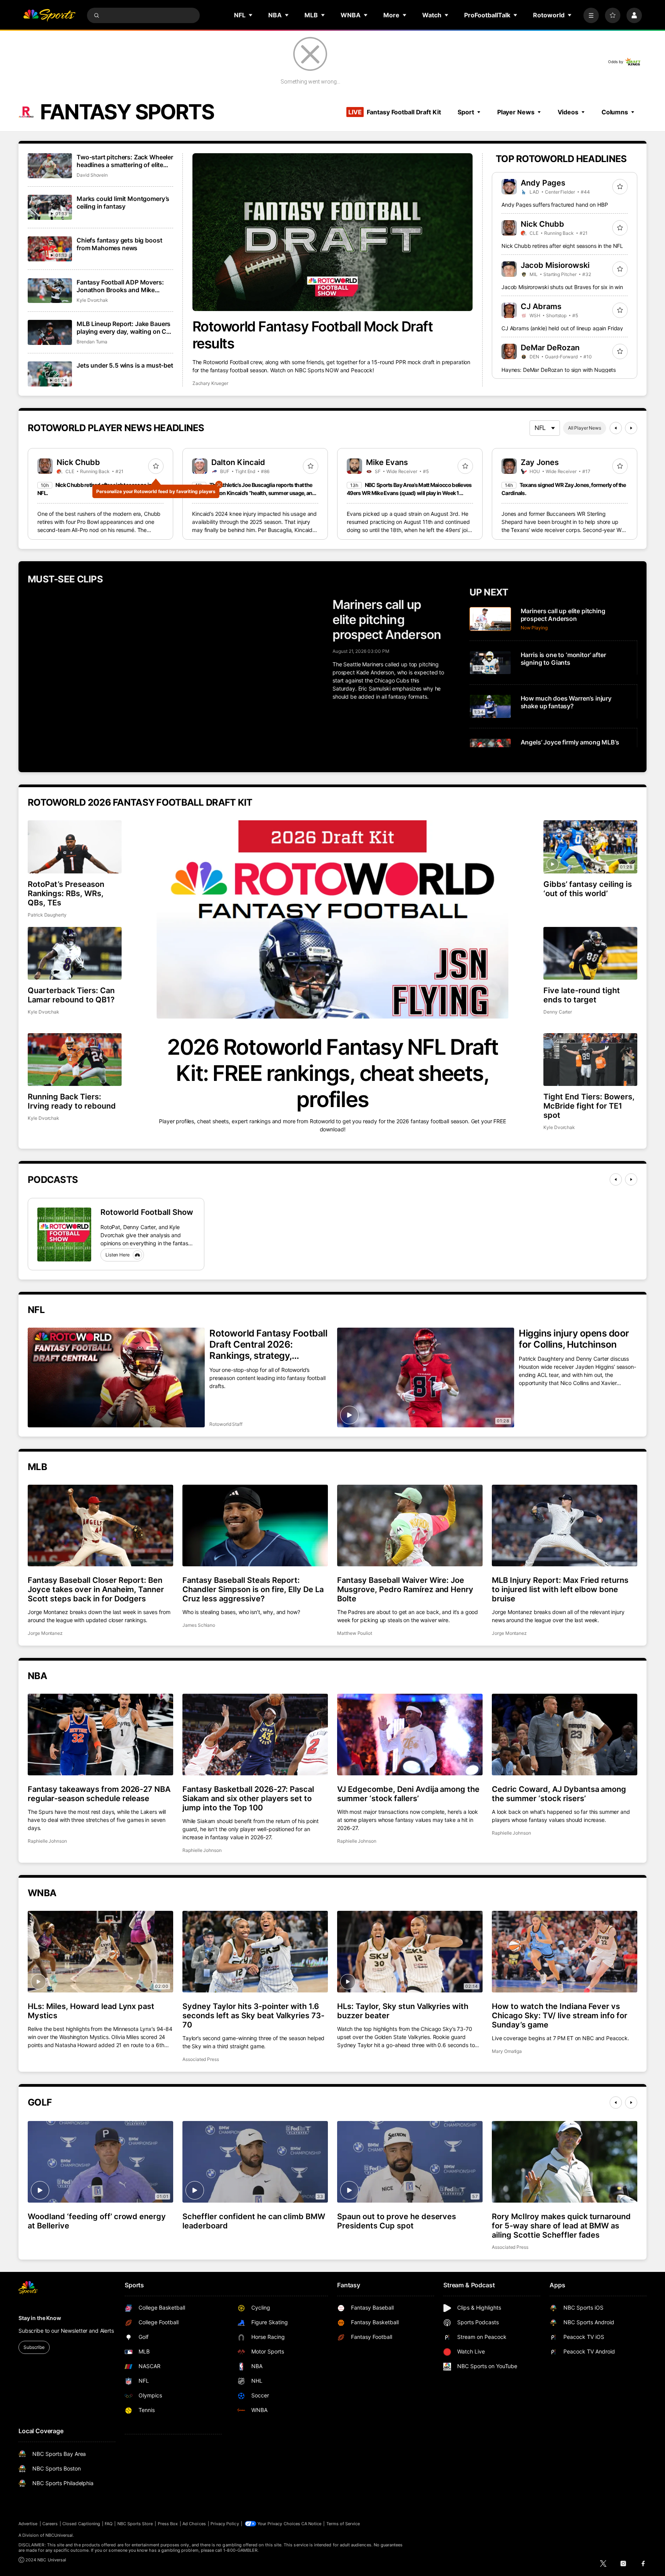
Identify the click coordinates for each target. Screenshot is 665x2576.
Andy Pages (543, 183)
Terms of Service (343, 2524)
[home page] (49, 15)
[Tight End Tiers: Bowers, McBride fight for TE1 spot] (590, 1060)
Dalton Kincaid (238, 462)
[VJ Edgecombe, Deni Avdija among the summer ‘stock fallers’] (410, 1735)
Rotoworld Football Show (147, 1212)
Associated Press (201, 2059)
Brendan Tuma (92, 342)
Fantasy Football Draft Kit (394, 112)
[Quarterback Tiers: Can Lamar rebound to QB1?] (75, 953)
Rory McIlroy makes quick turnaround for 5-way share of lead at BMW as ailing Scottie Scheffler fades (561, 2226)
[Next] (631, 428)
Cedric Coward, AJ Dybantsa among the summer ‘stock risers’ (559, 1794)
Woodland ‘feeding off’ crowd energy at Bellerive (97, 2221)
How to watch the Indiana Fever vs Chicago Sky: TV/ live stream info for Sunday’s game (560, 2016)
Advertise (28, 2524)
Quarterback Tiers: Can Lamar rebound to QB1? (71, 995)
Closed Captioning (81, 2524)
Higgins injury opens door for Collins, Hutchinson (574, 1339)
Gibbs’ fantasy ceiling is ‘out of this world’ (588, 889)
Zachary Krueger (210, 383)
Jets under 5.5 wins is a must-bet (125, 365)
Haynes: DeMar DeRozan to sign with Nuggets (559, 370)
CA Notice (312, 2524)
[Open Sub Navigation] (251, 15)
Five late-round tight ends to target (582, 995)
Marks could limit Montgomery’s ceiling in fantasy (123, 202)
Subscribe (34, 2347)
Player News (516, 112)
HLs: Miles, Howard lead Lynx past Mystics (91, 2011)
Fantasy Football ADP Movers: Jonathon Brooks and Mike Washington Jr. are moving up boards (120, 286)
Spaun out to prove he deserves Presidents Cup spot (397, 2221)
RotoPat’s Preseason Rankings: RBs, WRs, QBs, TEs (66, 893)
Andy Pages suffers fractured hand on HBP (555, 205)
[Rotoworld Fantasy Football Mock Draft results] (333, 232)
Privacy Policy (225, 2524)
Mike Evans (387, 462)
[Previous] (616, 428)
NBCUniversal (59, 2535)
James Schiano (199, 1625)
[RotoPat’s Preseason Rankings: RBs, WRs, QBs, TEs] (75, 847)
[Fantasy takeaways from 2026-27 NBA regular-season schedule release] (100, 1735)
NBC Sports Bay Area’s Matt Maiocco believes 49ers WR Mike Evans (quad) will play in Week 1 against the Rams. (409, 493)
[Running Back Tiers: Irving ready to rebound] (75, 1060)
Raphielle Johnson (47, 1841)
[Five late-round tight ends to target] (590, 953)
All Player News (585, 428)
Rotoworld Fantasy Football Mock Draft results (313, 335)
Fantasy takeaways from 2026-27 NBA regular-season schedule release (99, 1794)
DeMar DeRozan (550, 348)
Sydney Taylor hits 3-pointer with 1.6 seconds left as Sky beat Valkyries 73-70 (253, 2016)
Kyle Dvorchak (92, 300)
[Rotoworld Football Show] (64, 1234)
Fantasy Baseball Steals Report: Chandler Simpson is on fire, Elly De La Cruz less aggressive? (253, 1589)
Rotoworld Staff (226, 1424)
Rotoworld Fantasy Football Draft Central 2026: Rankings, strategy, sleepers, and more (268, 1344)
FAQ (109, 2524)
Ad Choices (194, 2524)
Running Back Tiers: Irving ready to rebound (72, 1101)
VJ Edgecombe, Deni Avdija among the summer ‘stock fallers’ (408, 1794)
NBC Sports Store (135, 2524)
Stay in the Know (40, 2318)
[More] (591, 15)
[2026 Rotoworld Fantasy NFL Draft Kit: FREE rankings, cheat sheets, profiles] (332, 919)
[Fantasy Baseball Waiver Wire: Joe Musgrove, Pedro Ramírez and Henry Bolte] (410, 1526)
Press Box (168, 2524)
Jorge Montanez (45, 1633)
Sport (466, 112)
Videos (568, 112)
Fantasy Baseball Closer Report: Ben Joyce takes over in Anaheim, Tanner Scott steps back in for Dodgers (96, 1589)
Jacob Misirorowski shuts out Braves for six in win (562, 287)
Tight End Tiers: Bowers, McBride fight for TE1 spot (589, 1106)
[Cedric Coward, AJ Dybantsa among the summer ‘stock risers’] (565, 1735)
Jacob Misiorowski (555, 265)
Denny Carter (558, 1012)
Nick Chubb (542, 224)
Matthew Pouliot (355, 1633)
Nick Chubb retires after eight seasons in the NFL (562, 246)
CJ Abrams (541, 306)
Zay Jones (540, 462)
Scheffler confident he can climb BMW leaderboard (254, 2221)
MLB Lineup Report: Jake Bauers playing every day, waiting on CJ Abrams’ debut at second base (124, 328)
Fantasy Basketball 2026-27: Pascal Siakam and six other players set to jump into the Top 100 (248, 1798)
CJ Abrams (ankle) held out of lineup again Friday (562, 328)
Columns (615, 112)
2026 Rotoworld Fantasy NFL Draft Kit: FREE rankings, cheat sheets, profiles (332, 1073)
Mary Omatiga (507, 2051)
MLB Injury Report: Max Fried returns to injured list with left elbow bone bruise (560, 1589)
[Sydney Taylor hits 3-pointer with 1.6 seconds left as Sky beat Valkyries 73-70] (255, 1952)
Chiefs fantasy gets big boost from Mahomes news (119, 244)
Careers (50, 2524)
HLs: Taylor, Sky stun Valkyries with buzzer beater (403, 2011)
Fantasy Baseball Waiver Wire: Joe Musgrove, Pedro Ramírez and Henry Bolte (405, 1589)
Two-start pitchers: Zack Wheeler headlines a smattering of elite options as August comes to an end (125, 161)
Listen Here (118, 1255)
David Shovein (92, 175)
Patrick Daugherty (47, 915)
